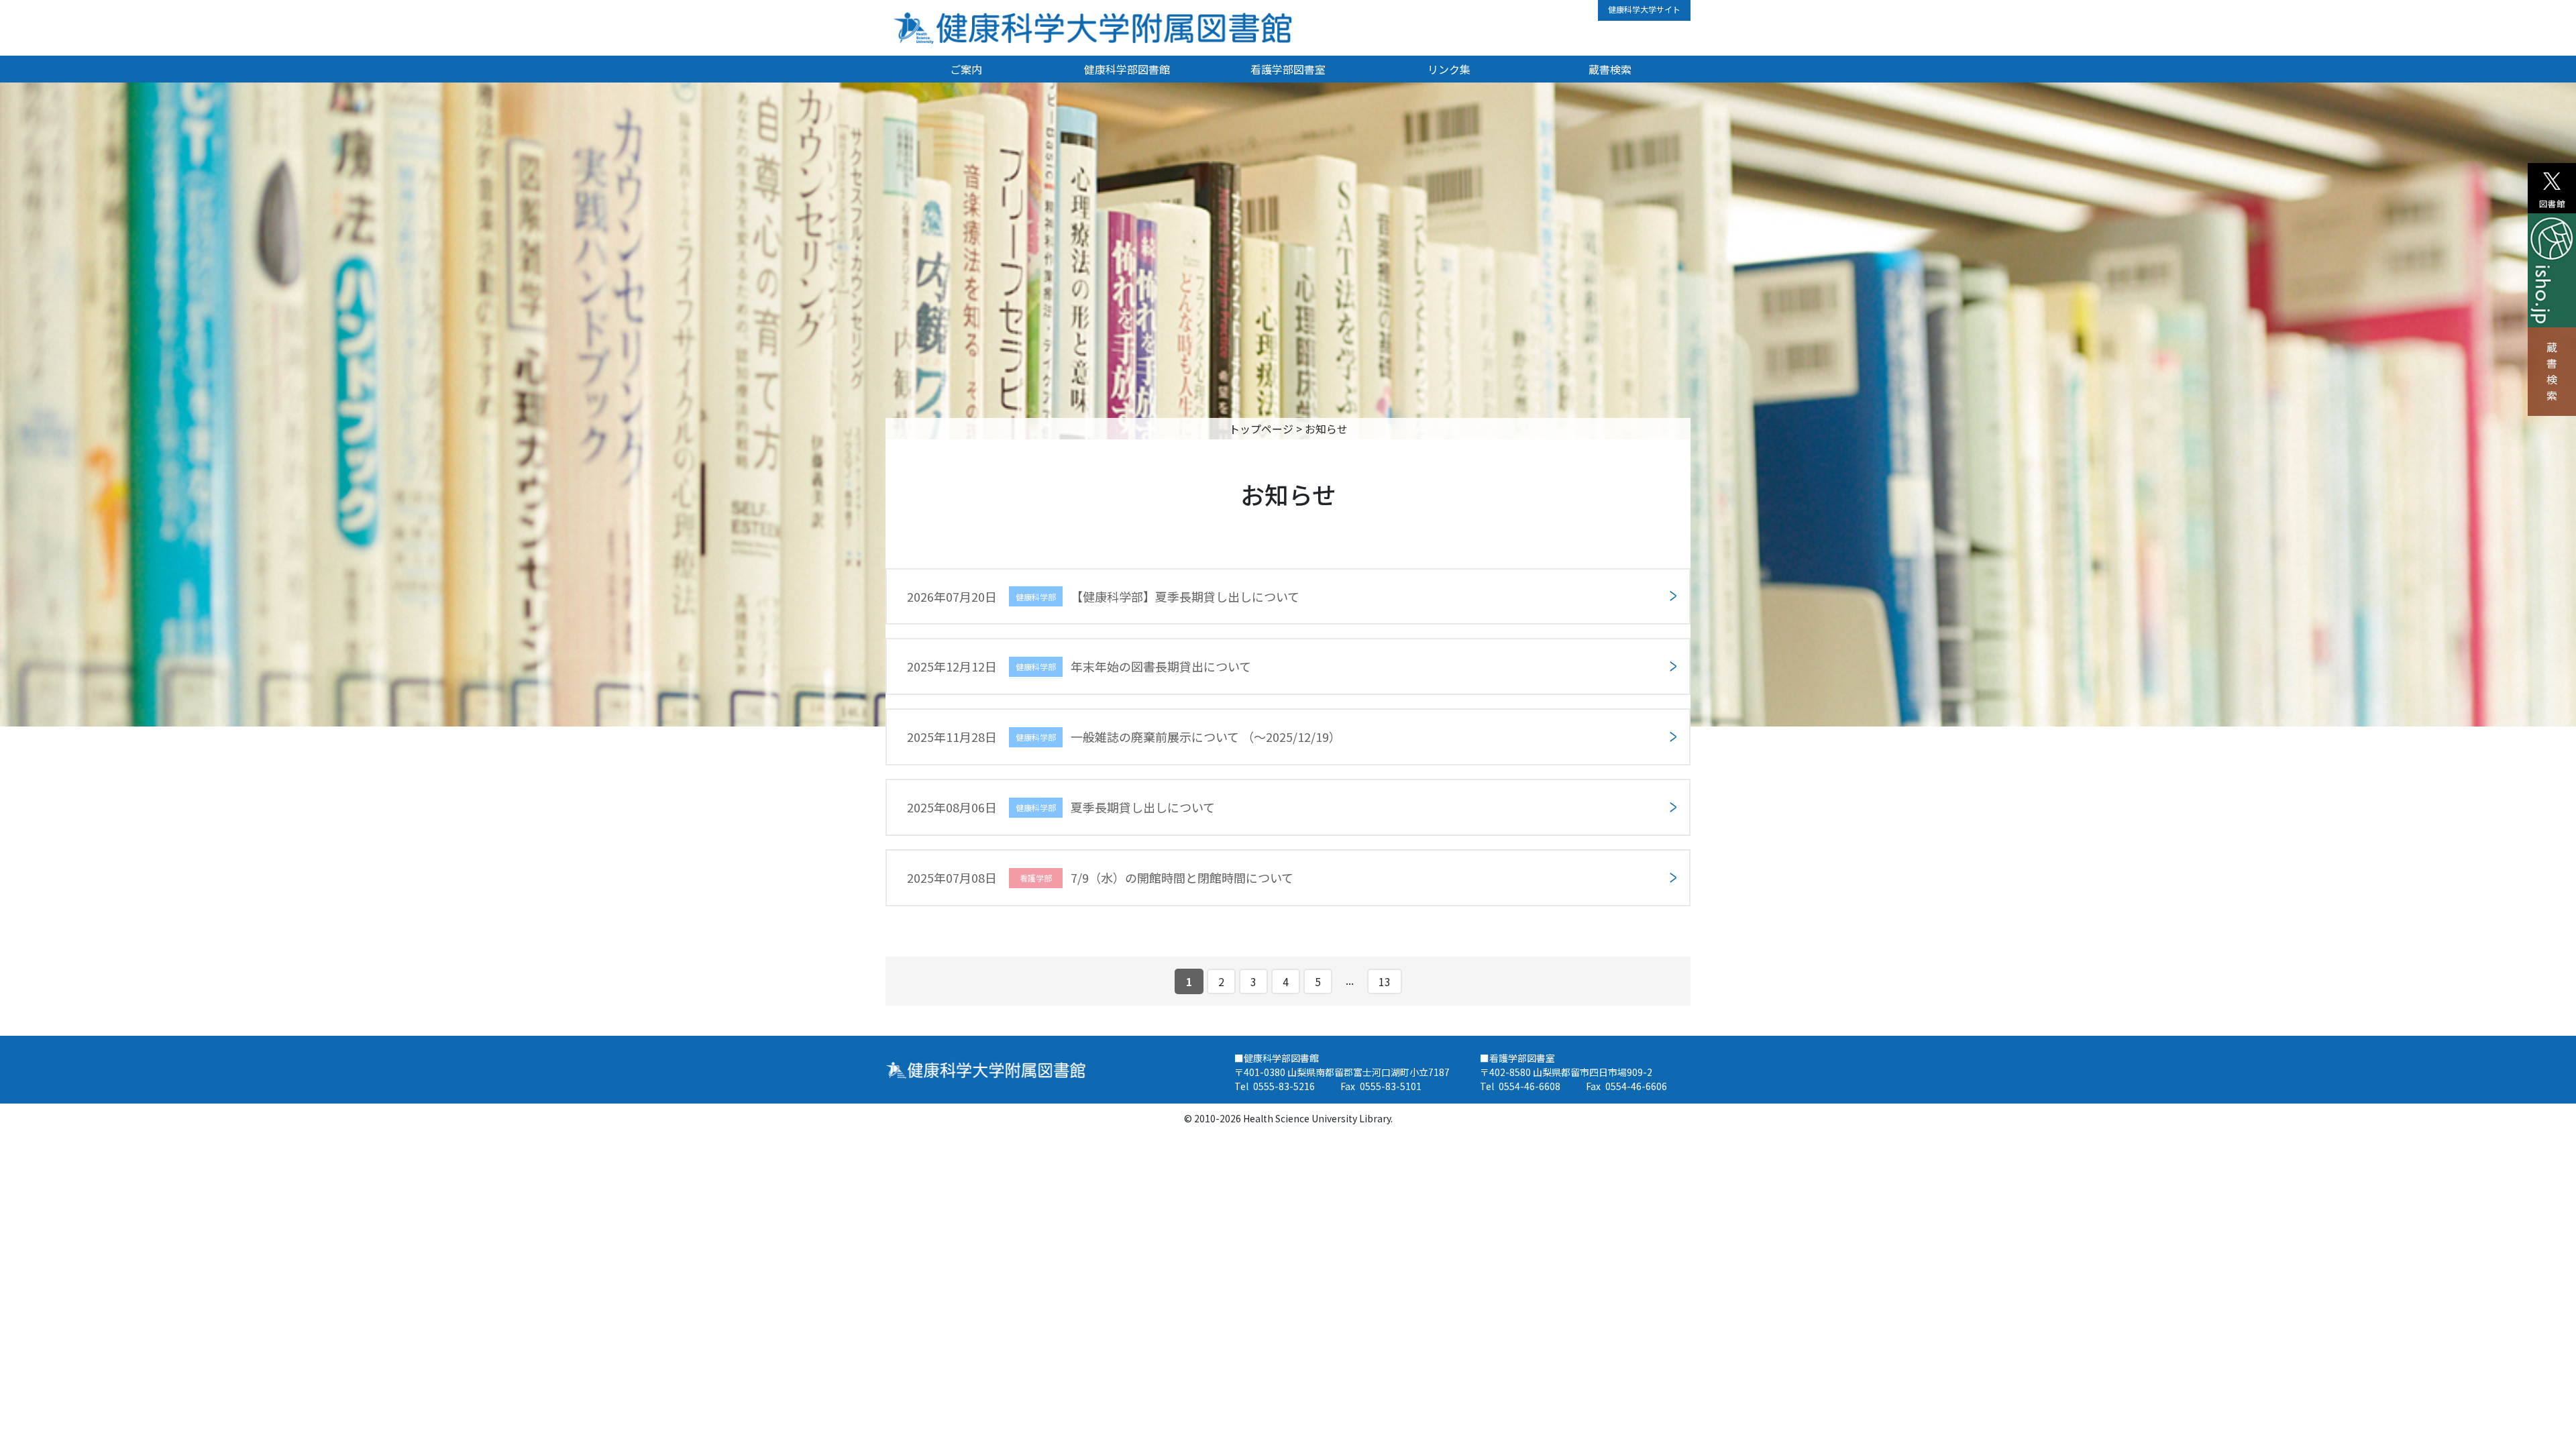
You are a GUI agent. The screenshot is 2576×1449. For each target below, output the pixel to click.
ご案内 (966, 69)
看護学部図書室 (1288, 69)
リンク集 (1449, 69)
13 (1385, 981)
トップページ (1261, 429)
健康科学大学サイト (1644, 9)
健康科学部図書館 (1127, 69)
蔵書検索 (2552, 371)
